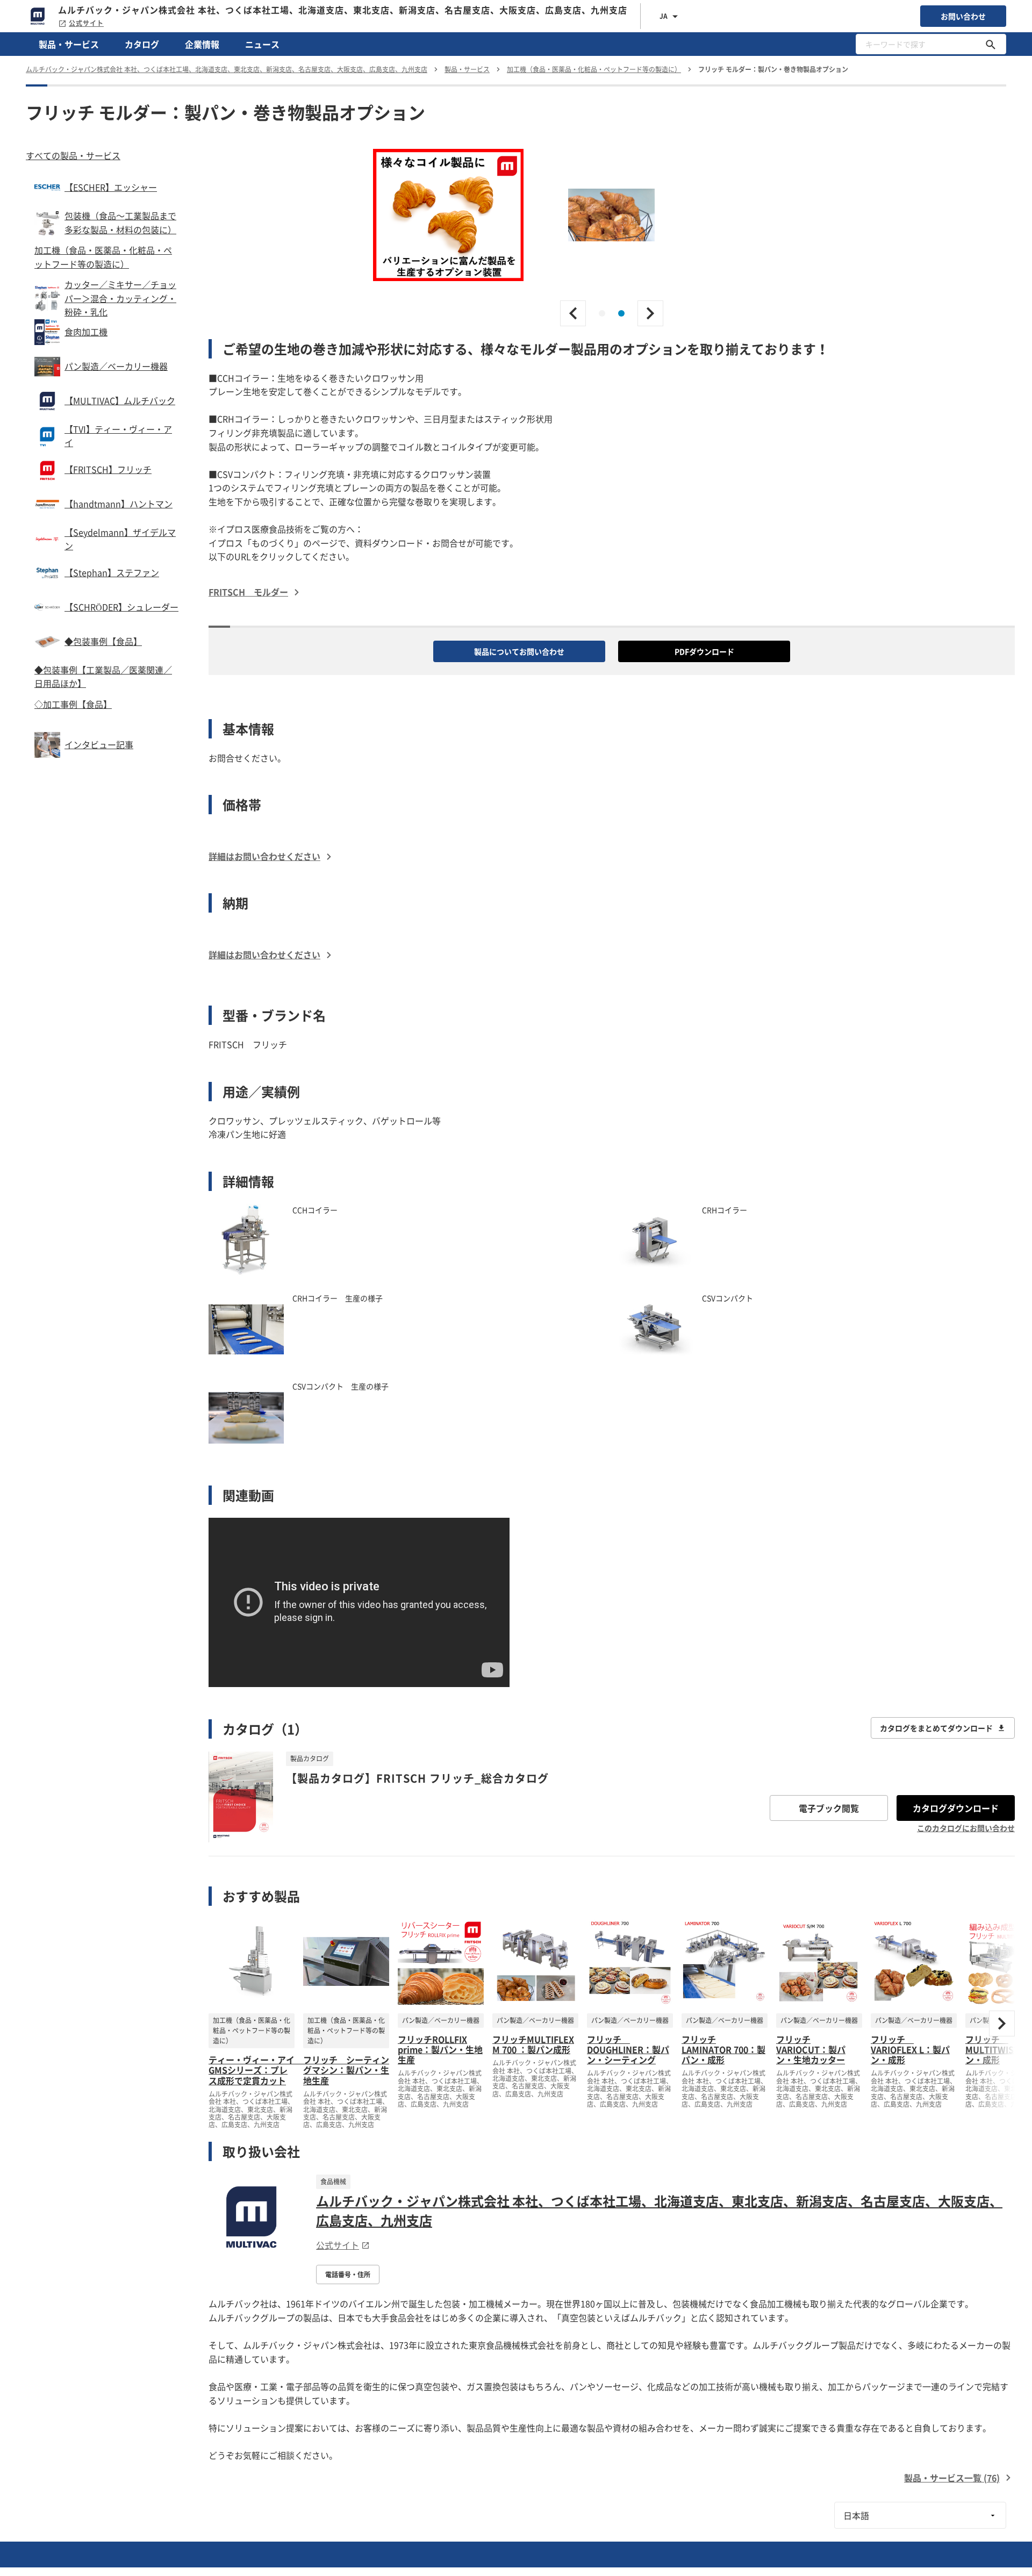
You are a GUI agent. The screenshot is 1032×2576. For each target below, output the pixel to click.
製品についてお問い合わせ (519, 651)
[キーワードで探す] (991, 44)
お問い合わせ (963, 16)
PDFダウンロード (704, 651)
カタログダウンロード (956, 1808)
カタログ (142, 44)
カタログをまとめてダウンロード (936, 1728)
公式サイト (86, 23)
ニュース (262, 44)
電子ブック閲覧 (829, 1808)
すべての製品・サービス (73, 155)
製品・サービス (69, 44)
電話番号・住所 (348, 2274)
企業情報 (202, 44)
